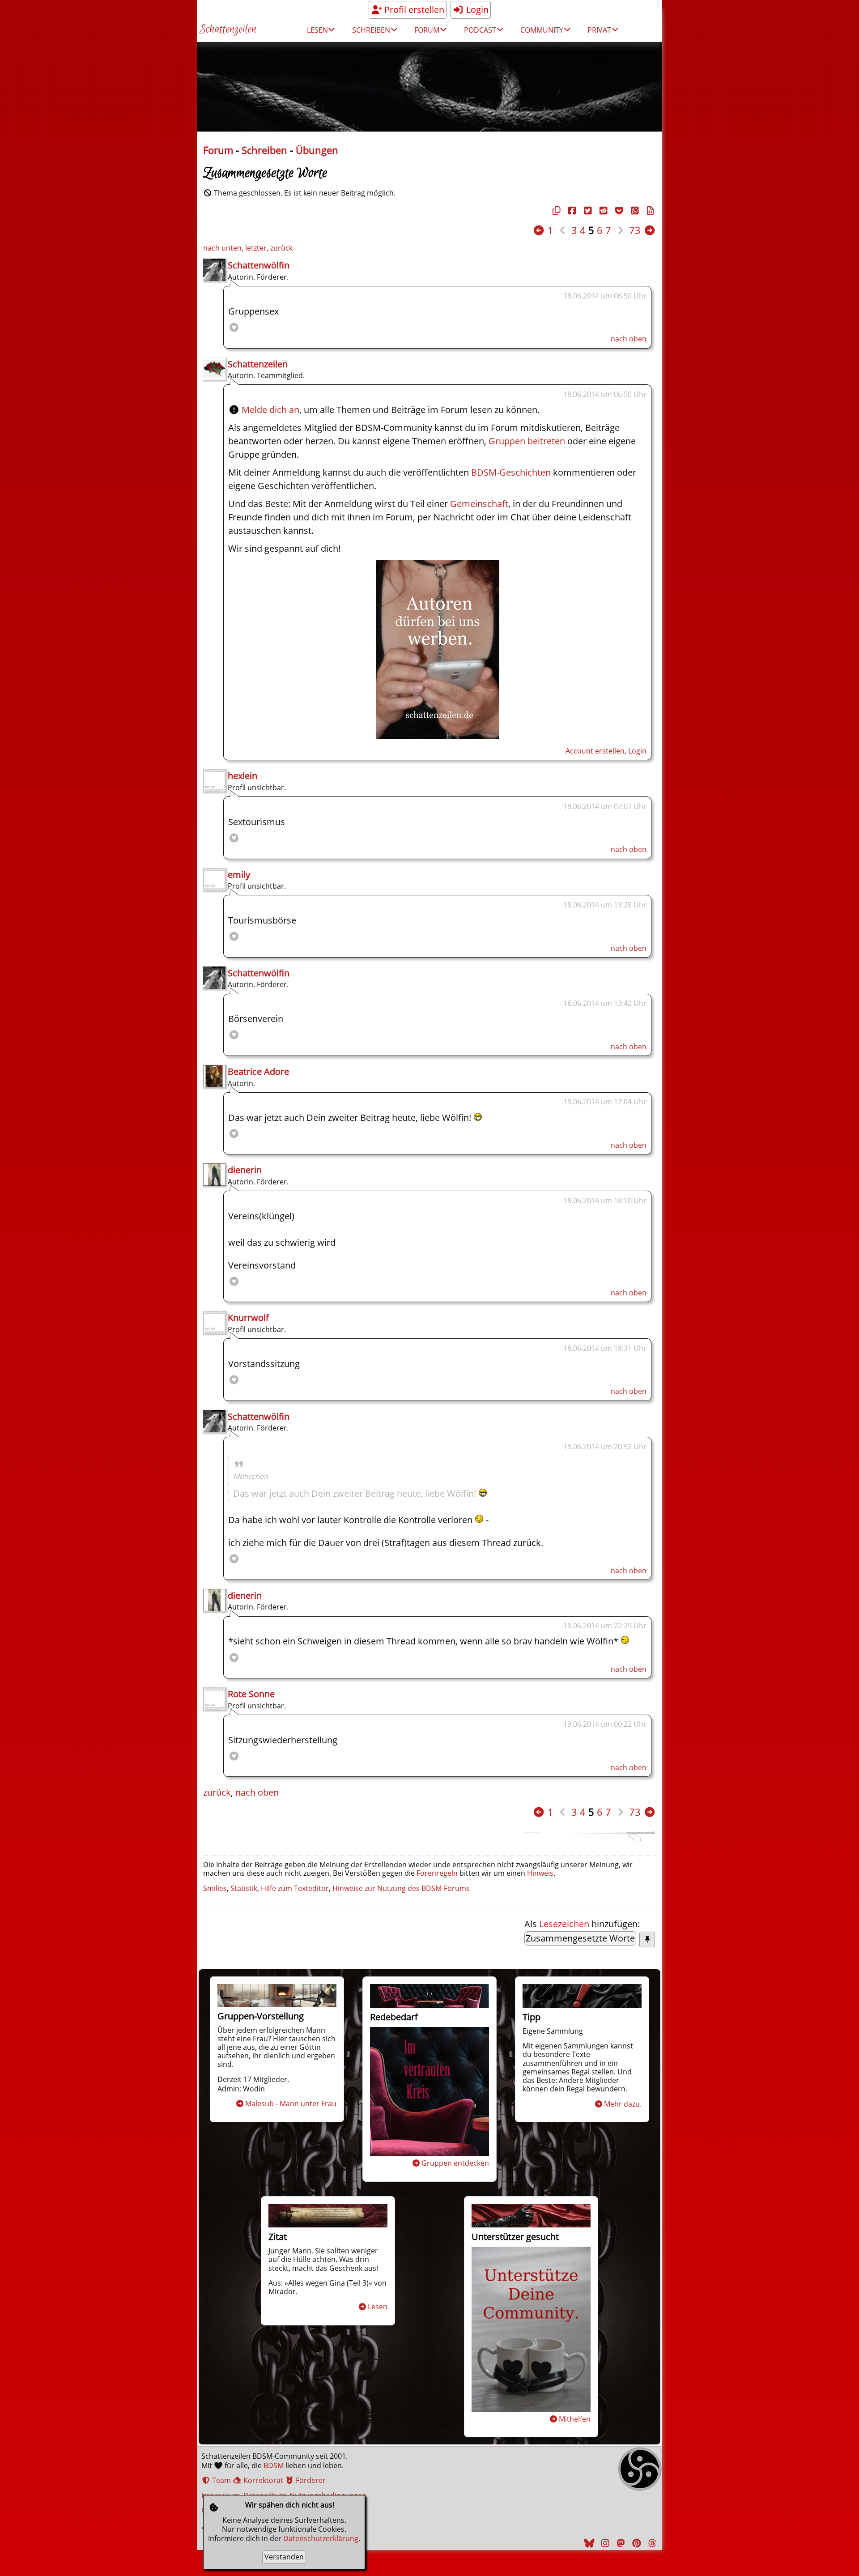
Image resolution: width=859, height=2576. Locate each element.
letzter (256, 248)
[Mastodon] (620, 2543)
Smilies (215, 1888)
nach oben (629, 339)
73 (635, 230)
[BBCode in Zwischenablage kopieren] (649, 211)
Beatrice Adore (258, 1071)
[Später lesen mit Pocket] (618, 211)
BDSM (274, 2465)
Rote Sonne (251, 1694)
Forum (218, 150)
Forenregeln (437, 1873)
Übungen (317, 150)
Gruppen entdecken (455, 2163)
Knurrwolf (248, 1318)
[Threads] (651, 2543)
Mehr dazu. (623, 2104)
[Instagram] (604, 2543)
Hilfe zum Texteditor (295, 1888)
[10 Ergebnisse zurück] (539, 230)
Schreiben (264, 150)
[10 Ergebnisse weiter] (650, 230)
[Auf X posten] (587, 211)
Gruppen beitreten (527, 441)
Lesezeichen (564, 1924)
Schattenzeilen (228, 30)
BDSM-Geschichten (511, 472)
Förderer (310, 2480)
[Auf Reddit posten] (602, 211)
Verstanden (284, 2557)
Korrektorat (262, 2480)
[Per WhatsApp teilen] (634, 211)
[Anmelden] (438, 735)
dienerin (245, 1170)
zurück (281, 248)
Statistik (244, 1888)
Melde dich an (270, 410)
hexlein (242, 776)
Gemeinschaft (479, 504)
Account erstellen (595, 751)
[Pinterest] (635, 2543)
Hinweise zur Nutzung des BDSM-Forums (401, 1888)
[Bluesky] (588, 2543)
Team (221, 2480)
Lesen (378, 2307)
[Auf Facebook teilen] (571, 211)
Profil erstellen (413, 10)
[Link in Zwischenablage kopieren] (555, 211)
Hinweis (540, 1873)
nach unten (222, 248)
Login (476, 10)
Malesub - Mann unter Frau (291, 2103)
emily (239, 875)
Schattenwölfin (259, 265)
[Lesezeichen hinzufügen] (647, 1939)
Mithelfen (575, 2419)
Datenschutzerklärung (321, 2538)
